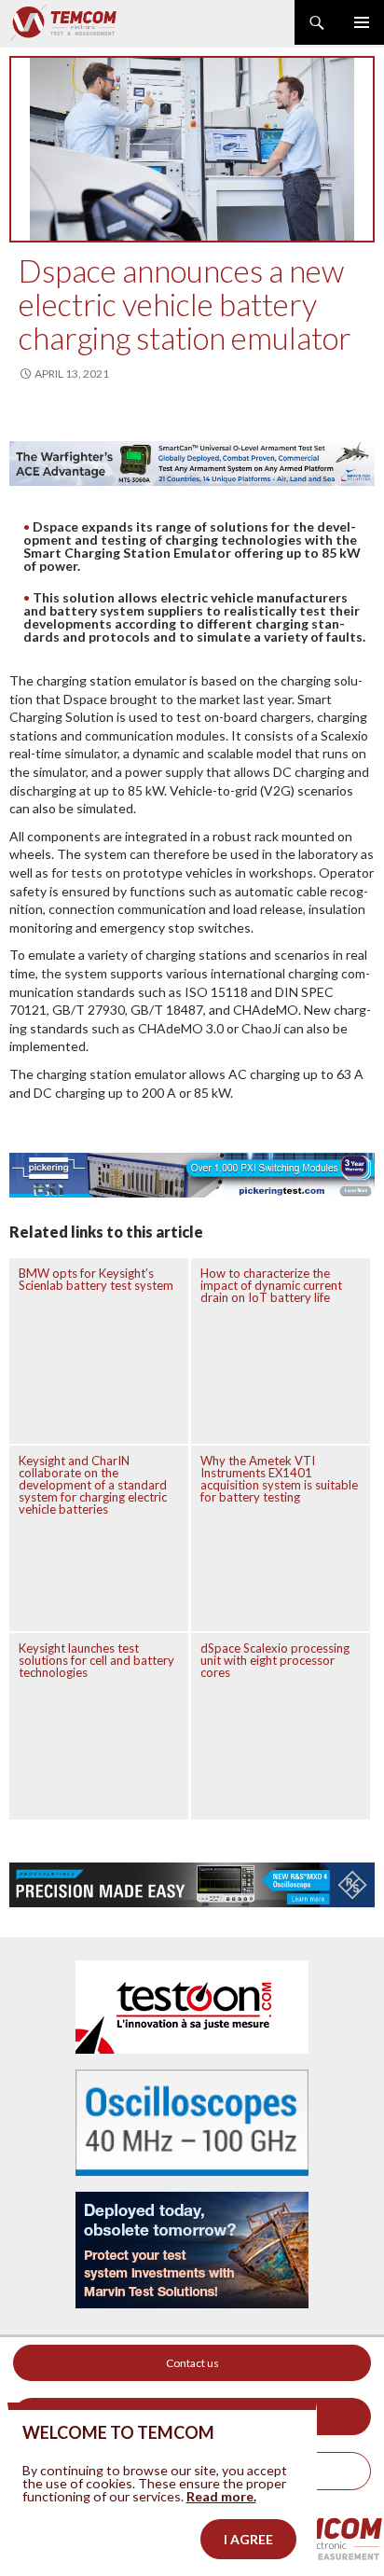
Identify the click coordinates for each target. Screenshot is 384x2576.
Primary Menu (362, 22)
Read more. (221, 2496)
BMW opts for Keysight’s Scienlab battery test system (96, 1279)
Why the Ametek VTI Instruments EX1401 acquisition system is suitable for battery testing (279, 1479)
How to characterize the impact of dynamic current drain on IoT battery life (271, 1285)
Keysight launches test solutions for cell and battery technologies (96, 1660)
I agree (248, 2539)
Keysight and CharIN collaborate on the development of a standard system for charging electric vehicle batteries (93, 1485)
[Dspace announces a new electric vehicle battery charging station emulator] (192, 149)
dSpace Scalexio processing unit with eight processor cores (275, 1660)
